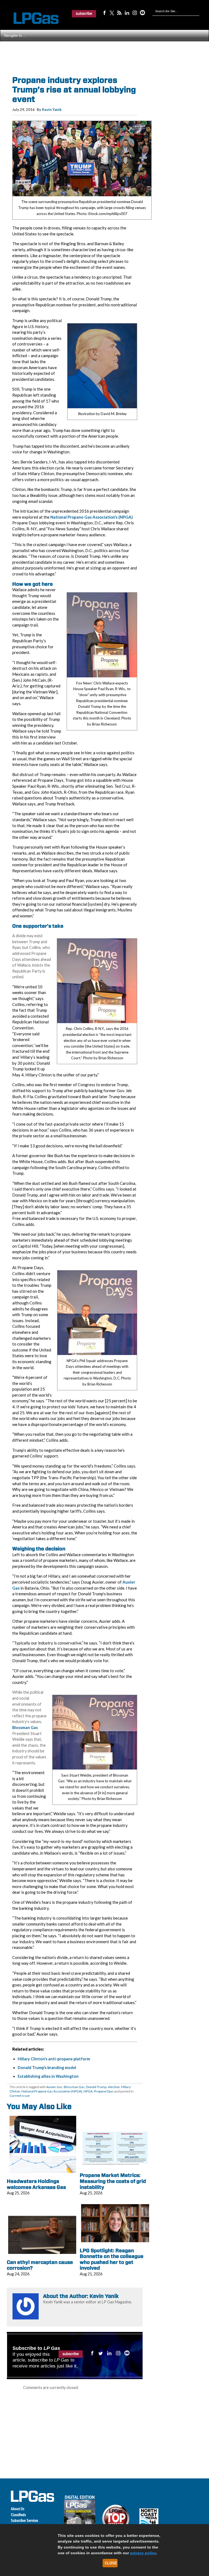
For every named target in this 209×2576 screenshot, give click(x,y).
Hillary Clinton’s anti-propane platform (54, 2059)
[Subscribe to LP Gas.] (84, 14)
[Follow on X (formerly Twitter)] (112, 13)
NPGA (88, 2091)
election (114, 2087)
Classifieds (18, 2515)
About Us (18, 2509)
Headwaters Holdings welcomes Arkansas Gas (36, 2184)
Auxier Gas (54, 2087)
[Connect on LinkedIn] (127, 13)
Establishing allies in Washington (48, 2076)
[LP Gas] (31, 18)
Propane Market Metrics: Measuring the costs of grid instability (113, 2181)
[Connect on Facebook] (104, 13)
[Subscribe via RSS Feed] (119, 13)
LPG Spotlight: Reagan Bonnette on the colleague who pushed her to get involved (112, 2259)
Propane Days (104, 2091)
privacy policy (143, 2553)
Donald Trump (96, 2087)
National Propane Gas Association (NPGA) (52, 2091)
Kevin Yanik (52, 110)
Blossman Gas (25, 1728)
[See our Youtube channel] (142, 13)
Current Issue (20, 2096)
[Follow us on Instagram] (135, 13)
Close (111, 2563)
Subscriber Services (24, 2520)
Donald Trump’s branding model (47, 2068)
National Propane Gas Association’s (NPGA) (92, 517)
